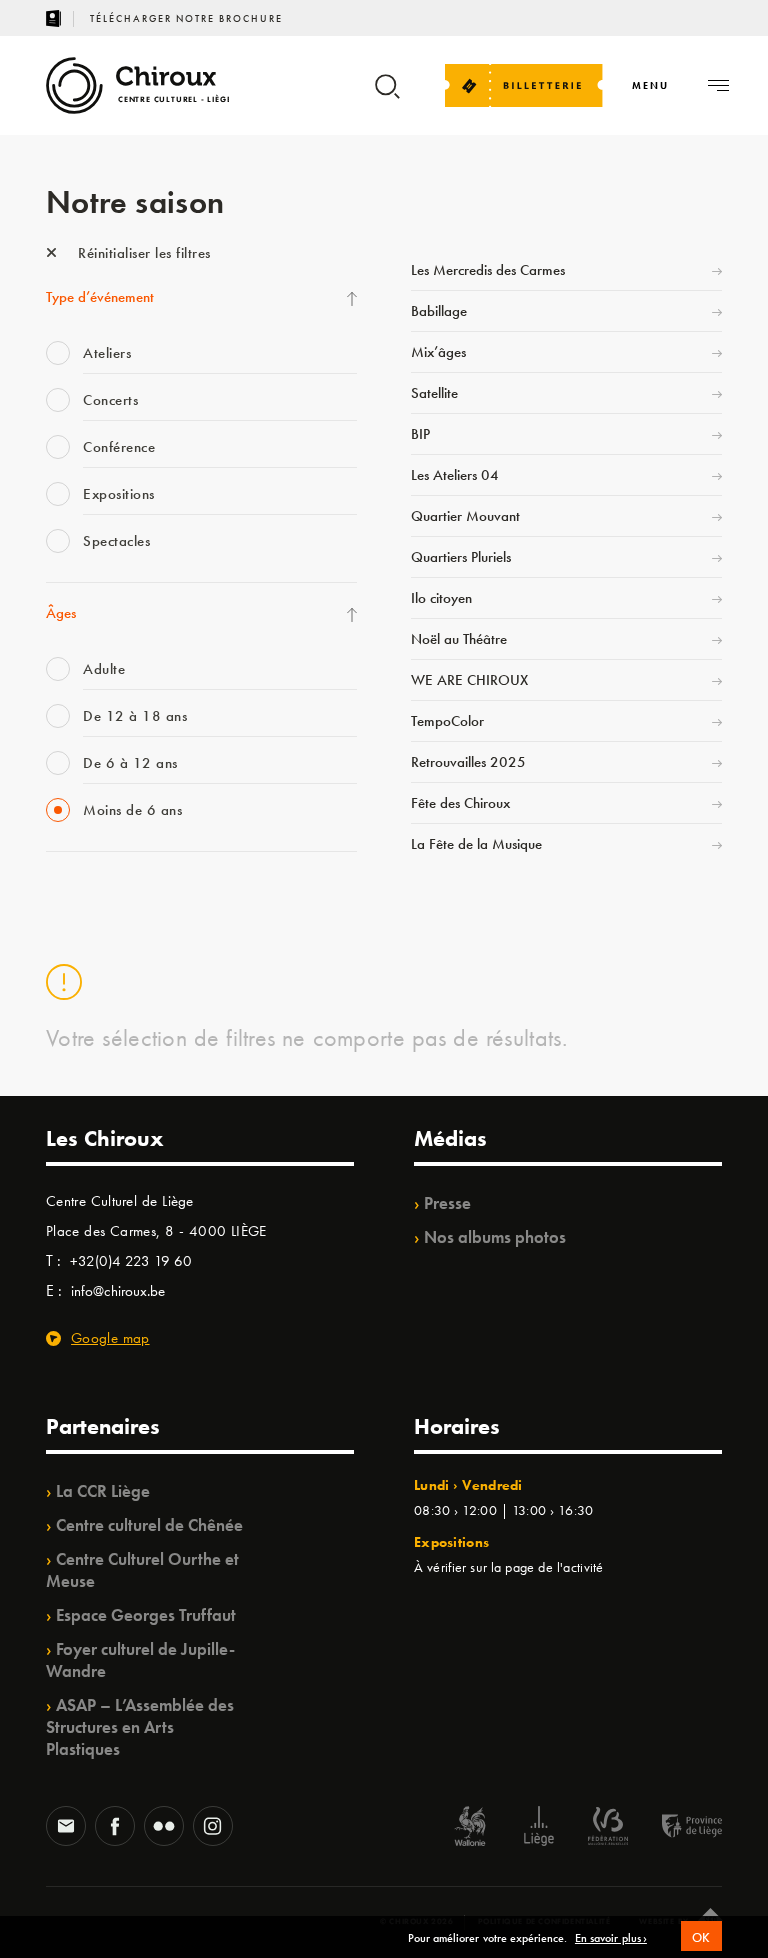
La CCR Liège (103, 1491)
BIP (420, 434)
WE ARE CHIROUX (469, 680)
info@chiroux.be (118, 1291)
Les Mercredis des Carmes (488, 270)
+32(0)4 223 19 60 (131, 1261)
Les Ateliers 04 (455, 475)
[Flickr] (164, 1828)
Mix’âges (438, 352)
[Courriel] (66, 1828)
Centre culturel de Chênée (149, 1525)
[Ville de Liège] (539, 1828)
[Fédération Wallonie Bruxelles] (608, 1828)
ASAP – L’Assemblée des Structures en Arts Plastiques (140, 1727)
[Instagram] (213, 1828)
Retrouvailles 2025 (468, 762)
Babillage (439, 311)
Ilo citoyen (441, 598)
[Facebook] (115, 1828)
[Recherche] (387, 95)
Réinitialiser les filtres (142, 253)
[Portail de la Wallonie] (470, 1828)
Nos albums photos (495, 1237)
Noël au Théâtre (459, 639)
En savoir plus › (611, 1939)
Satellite (434, 393)
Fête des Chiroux (460, 803)
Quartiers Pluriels (461, 557)
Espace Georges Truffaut (146, 1615)
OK (701, 1937)
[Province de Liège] (677, 1828)
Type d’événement (100, 297)
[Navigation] (718, 85)
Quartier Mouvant (465, 516)
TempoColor (447, 721)
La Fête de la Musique (476, 844)
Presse (447, 1203)
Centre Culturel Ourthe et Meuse (142, 1570)
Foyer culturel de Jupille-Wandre (140, 1660)
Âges (61, 613)
